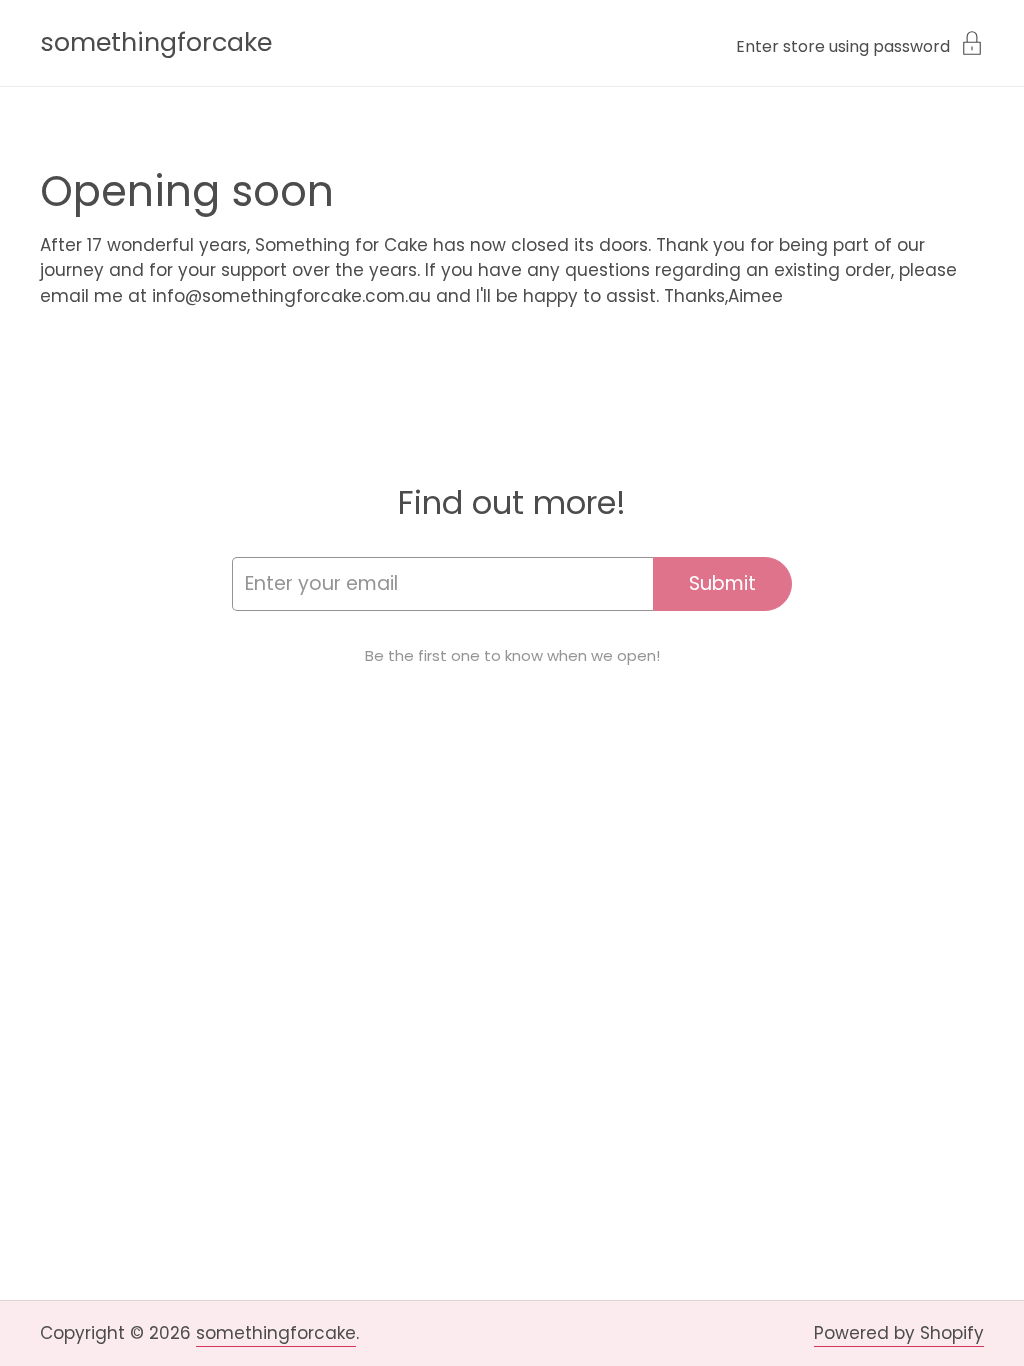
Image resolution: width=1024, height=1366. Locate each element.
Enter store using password (843, 45)
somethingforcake (156, 43)
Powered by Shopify (899, 1333)
